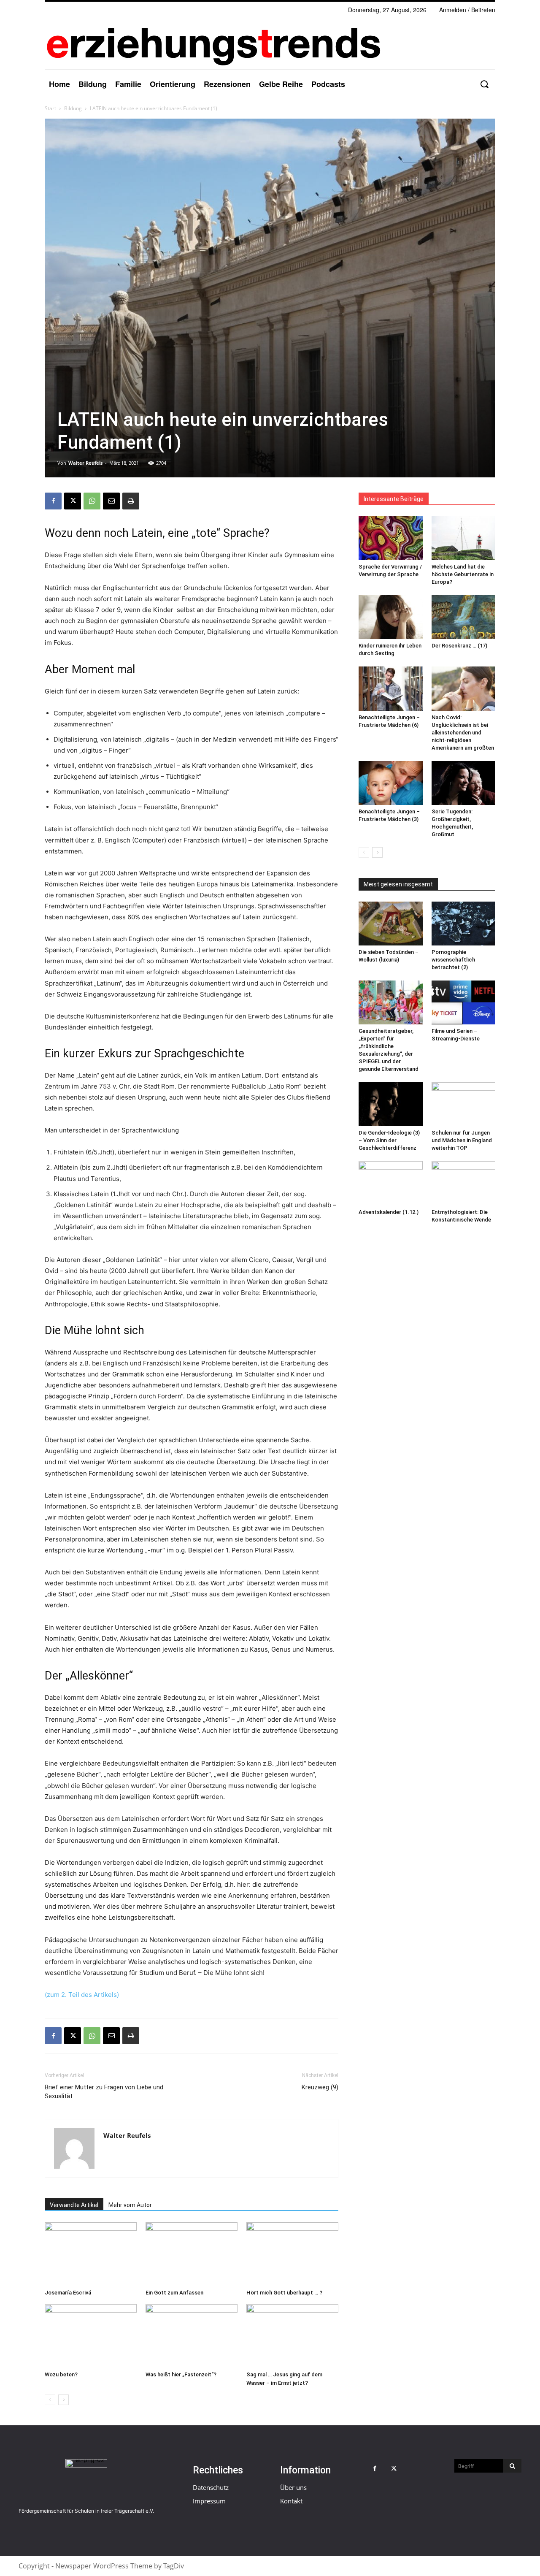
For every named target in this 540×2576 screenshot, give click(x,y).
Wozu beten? (61, 2374)
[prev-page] (50, 2400)
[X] (73, 501)
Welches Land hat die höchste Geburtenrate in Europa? (463, 574)
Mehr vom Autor (130, 2205)
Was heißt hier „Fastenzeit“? (181, 2374)
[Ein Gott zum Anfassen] (192, 2254)
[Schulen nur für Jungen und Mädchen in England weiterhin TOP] (464, 1104)
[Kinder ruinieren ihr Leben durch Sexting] (391, 617)
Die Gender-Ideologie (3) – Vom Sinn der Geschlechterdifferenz (389, 1140)
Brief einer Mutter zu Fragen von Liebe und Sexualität (104, 2092)
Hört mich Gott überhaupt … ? (284, 2293)
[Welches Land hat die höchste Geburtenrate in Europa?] (464, 538)
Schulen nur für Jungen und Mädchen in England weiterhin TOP (462, 1140)
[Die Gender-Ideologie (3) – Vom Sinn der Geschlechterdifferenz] (391, 1104)
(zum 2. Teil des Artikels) (82, 1995)
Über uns (293, 2487)
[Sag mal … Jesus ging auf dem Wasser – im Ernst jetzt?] (292, 2336)
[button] (484, 84)
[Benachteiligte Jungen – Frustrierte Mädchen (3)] (391, 783)
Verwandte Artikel (74, 2205)
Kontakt (291, 2501)
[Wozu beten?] (91, 2336)
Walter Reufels (85, 463)
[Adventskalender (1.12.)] (391, 1183)
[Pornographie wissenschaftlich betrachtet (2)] (464, 924)
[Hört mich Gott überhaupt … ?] (292, 2254)
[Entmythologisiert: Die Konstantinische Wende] (464, 1183)
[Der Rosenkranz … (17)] (464, 617)
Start (50, 108)
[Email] (111, 501)
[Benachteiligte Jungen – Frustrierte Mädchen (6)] (391, 688)
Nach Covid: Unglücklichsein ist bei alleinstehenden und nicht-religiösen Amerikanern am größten (463, 733)
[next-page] (63, 2400)
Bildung (73, 108)
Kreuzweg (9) (320, 2087)
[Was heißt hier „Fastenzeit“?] (192, 2336)
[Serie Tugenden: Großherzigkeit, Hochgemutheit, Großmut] (464, 783)
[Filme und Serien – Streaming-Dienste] (464, 1002)
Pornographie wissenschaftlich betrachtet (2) (453, 960)
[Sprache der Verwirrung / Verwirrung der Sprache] (391, 538)
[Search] (512, 2466)
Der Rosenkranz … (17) (459, 646)
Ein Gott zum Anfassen (174, 2293)
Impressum (209, 2501)
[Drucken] (131, 501)
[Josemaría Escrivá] (91, 2254)
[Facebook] (53, 501)
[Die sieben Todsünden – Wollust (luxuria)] (391, 924)
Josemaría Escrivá (68, 2293)
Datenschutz (211, 2487)
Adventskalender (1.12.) (389, 1212)
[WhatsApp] (92, 501)
